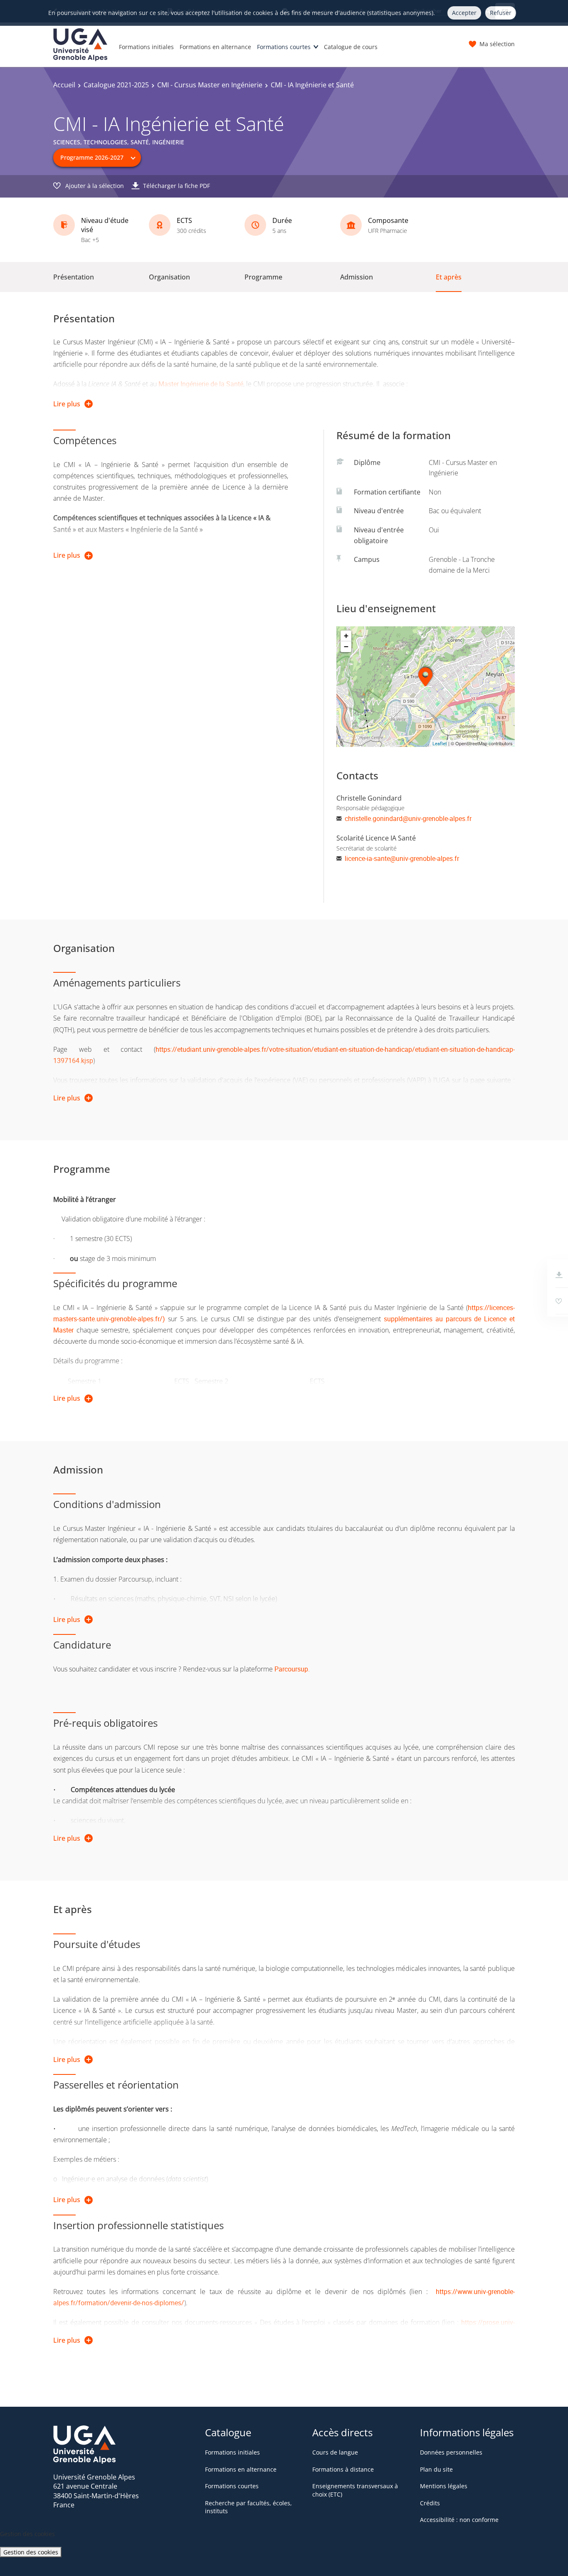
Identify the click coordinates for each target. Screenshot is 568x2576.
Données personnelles (451, 2452)
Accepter (464, 13)
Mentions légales (444, 2486)
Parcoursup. (292, 1669)
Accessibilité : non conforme (459, 2520)
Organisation (169, 277)
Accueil (64, 85)
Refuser (501, 13)
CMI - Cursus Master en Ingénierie (210, 85)
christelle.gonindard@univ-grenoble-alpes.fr (408, 818)
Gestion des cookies (31, 2552)
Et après (449, 277)
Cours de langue (335, 2452)
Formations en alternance (215, 47)
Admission (357, 277)
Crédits (430, 2503)
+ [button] (346, 636)
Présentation (74, 277)
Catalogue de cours (351, 47)
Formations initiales (146, 47)
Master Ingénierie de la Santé (201, 384)
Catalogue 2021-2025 (116, 85)
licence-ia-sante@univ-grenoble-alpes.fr (402, 858)
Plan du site (436, 2469)
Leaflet (440, 743)
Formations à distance (343, 2469)
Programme (263, 277)
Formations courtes (284, 47)
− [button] (346, 646)
